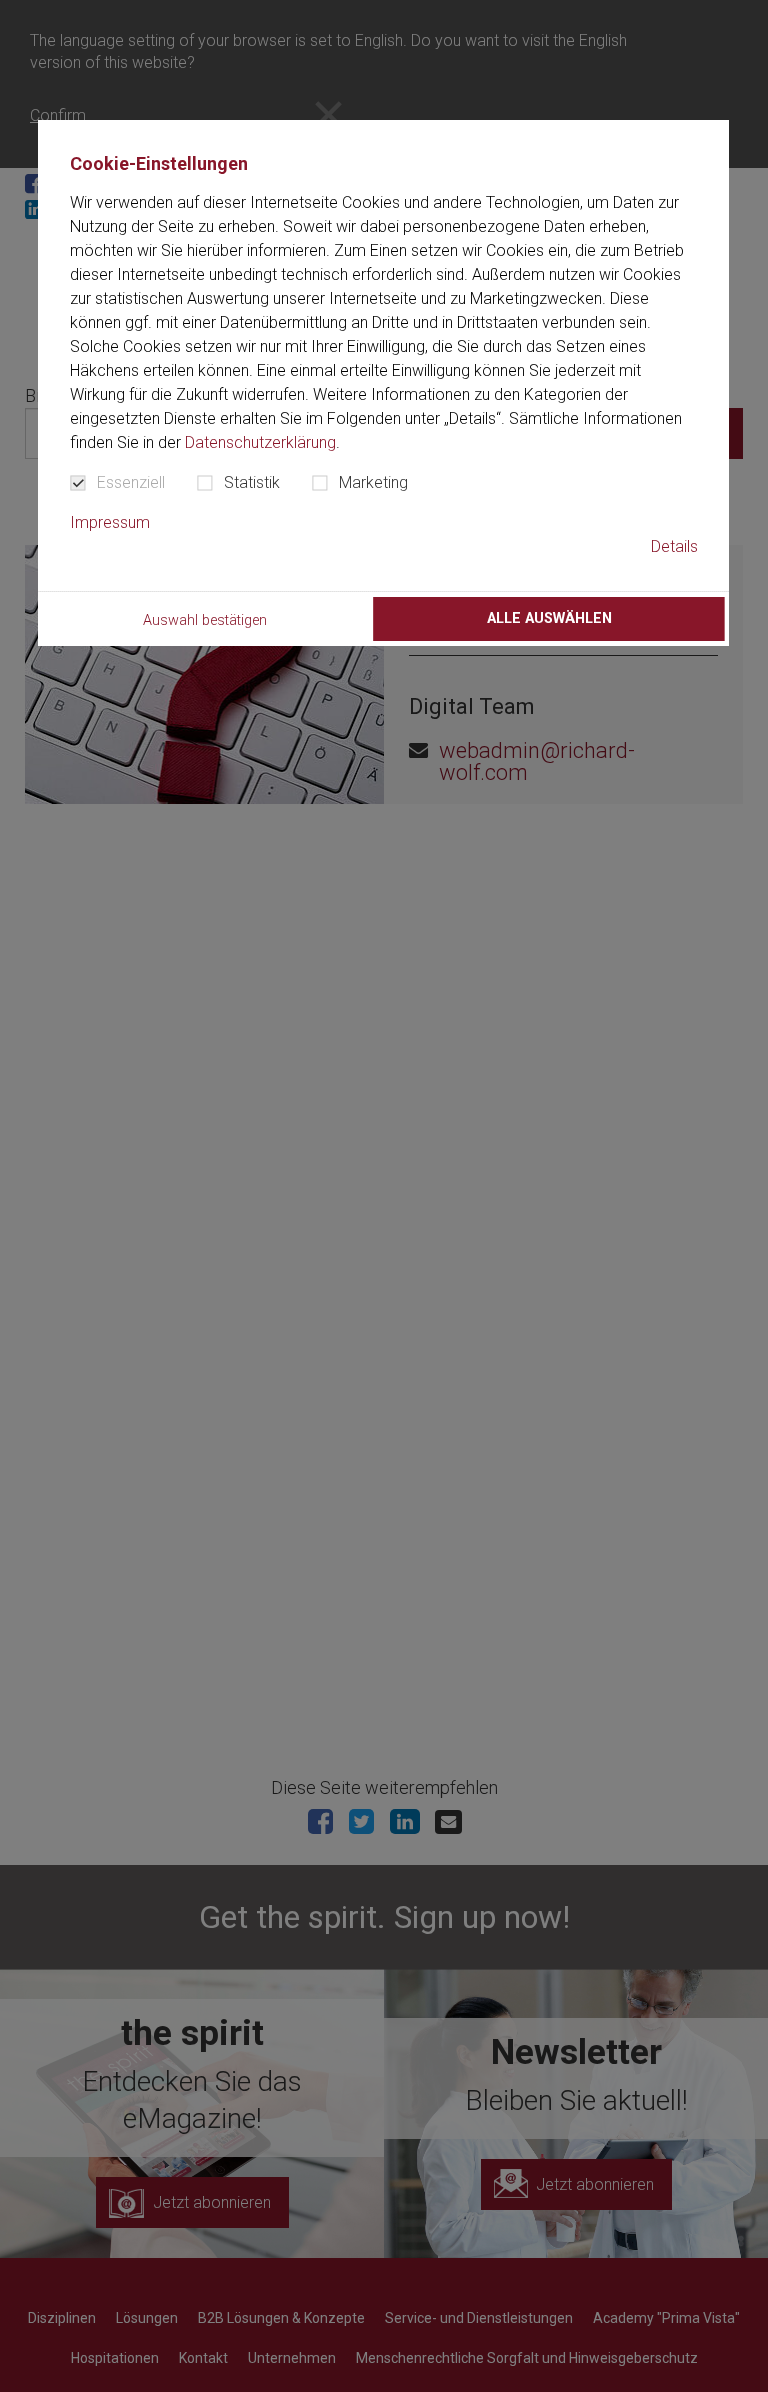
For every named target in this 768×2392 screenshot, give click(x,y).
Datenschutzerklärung (260, 442)
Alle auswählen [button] (549, 618)
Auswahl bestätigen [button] (205, 620)
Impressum (110, 522)
